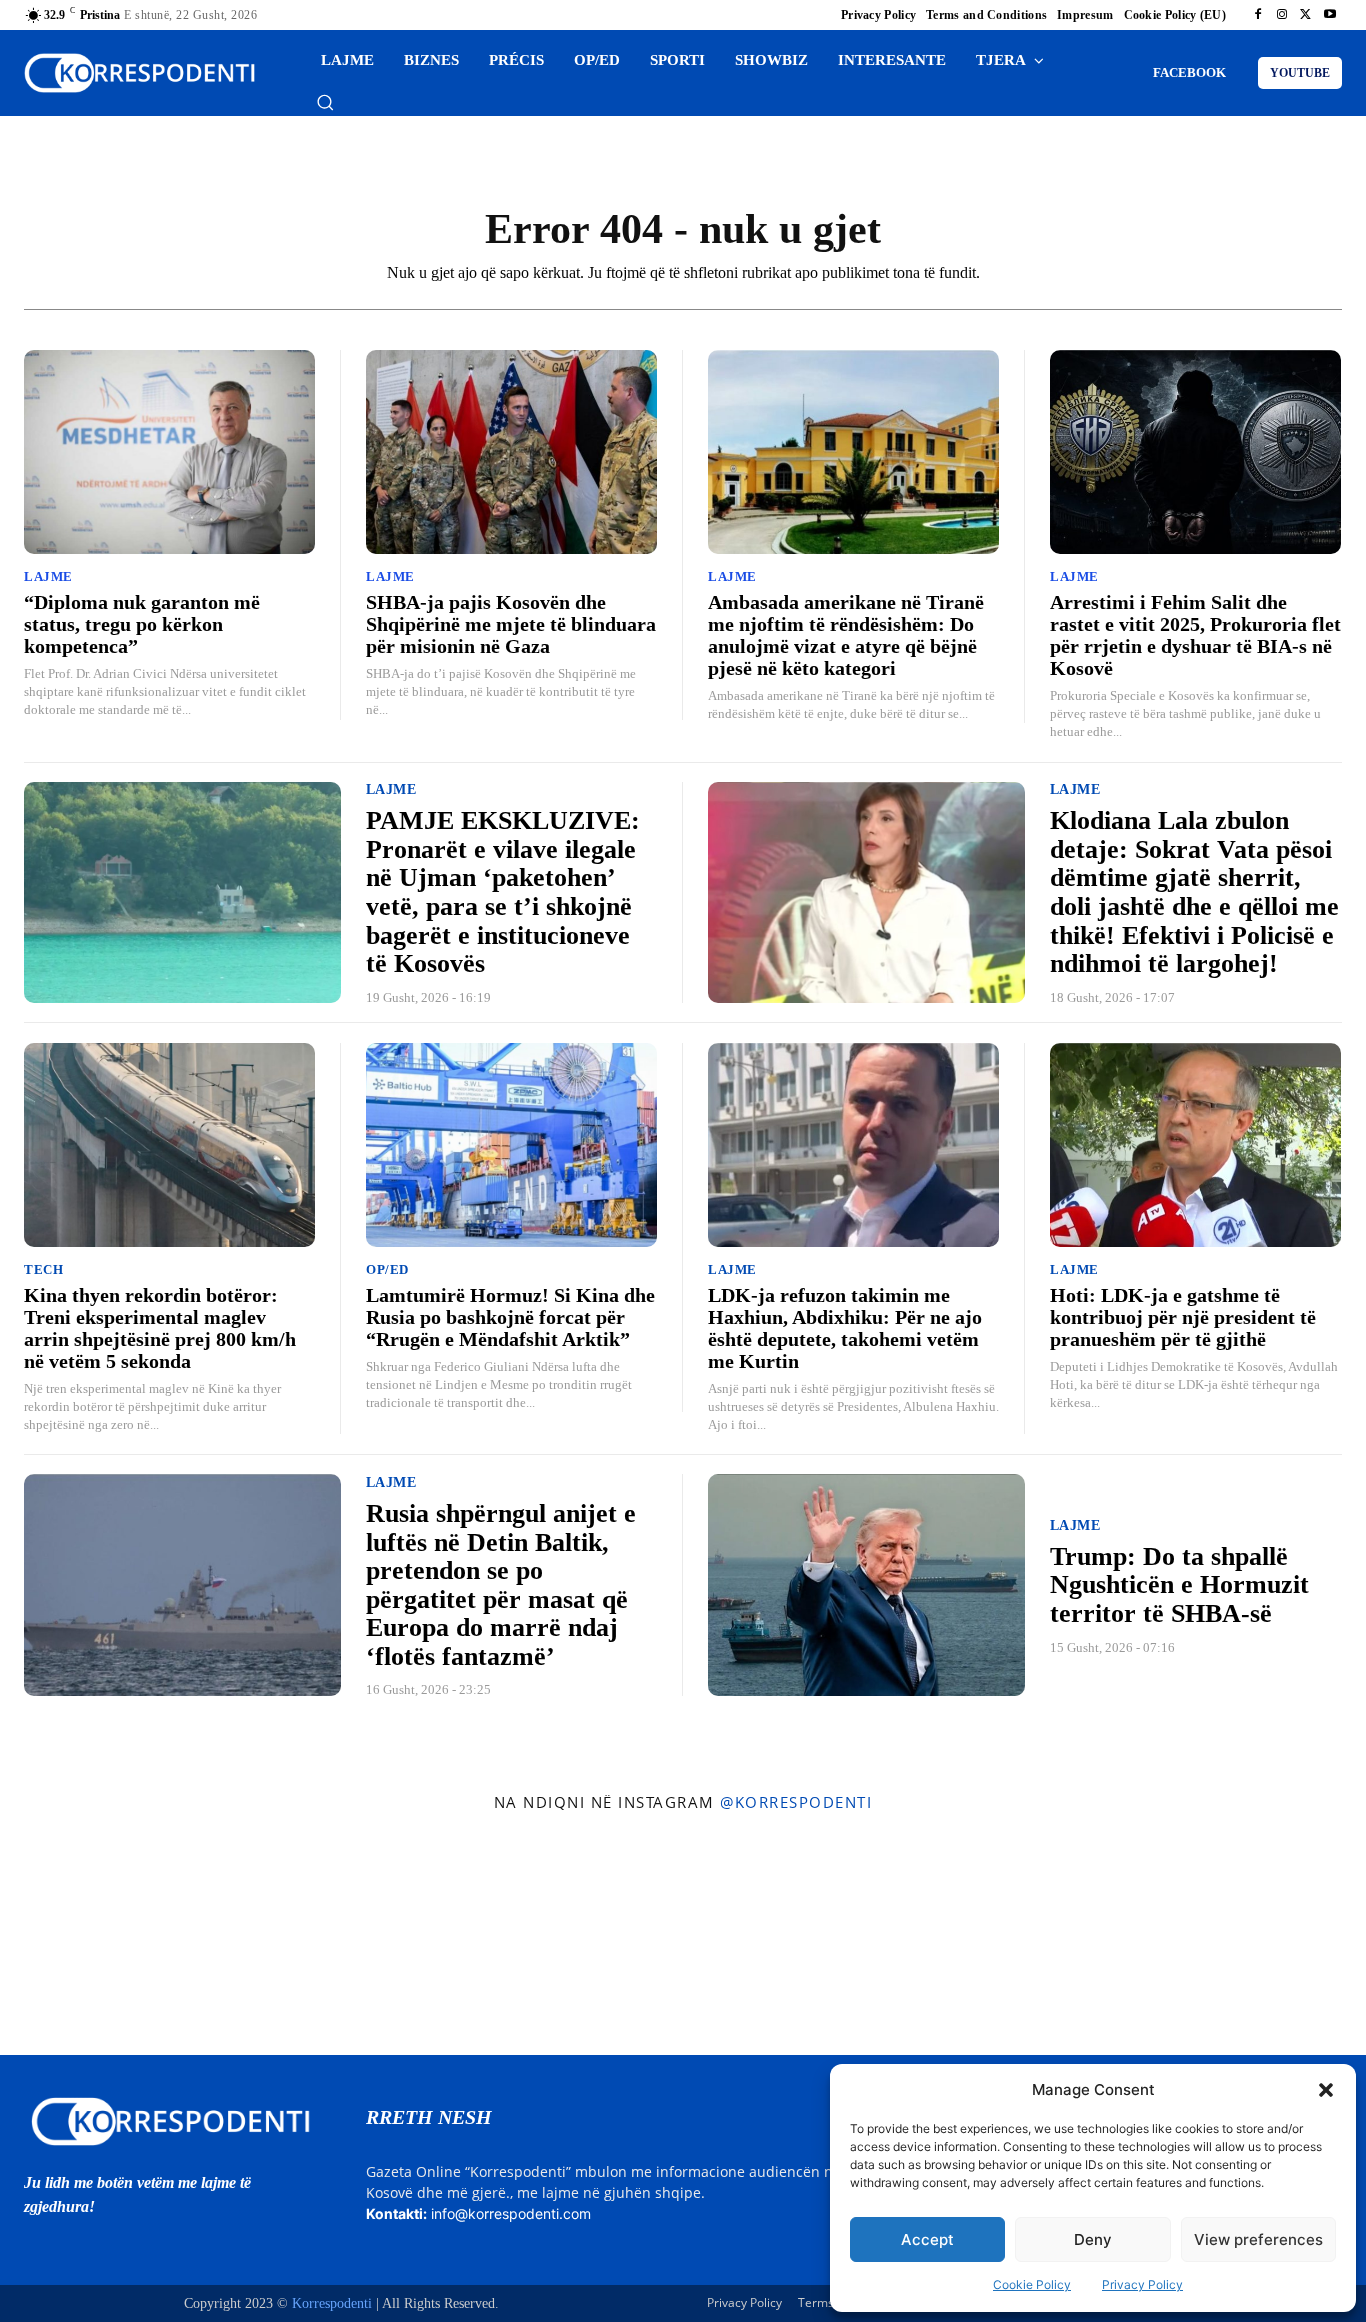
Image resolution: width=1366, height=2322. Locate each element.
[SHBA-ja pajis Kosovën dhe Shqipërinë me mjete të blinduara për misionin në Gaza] (511, 452)
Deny (1093, 2239)
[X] (1306, 15)
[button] (1326, 2090)
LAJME (48, 576)
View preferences (1258, 2239)
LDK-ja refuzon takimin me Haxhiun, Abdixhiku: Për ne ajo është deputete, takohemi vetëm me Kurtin (845, 1328)
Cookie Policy (1032, 2284)
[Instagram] (1282, 15)
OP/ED (387, 1269)
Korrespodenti (332, 2303)
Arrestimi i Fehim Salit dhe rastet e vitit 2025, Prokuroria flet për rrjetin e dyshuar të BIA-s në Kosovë (1195, 635)
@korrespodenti (796, 1802)
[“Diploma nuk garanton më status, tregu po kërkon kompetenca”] (169, 452)
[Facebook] (1258, 15)
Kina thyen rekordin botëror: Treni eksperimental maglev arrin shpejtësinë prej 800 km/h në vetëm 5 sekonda (160, 1328)
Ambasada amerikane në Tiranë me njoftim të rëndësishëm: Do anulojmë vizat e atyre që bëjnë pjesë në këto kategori (846, 635)
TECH (43, 1269)
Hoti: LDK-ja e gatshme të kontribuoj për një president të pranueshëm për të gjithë (1183, 1317)
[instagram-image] (112, 1939)
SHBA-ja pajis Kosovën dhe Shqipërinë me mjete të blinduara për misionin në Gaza (511, 624)
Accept (927, 2239)
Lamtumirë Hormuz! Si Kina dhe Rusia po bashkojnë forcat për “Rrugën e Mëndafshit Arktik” (510, 1317)
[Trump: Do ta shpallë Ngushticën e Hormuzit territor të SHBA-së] (866, 1585)
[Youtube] (1330, 15)
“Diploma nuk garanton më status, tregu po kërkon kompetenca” (142, 624)
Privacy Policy (1142, 2284)
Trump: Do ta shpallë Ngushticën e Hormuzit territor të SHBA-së (1179, 1585)
